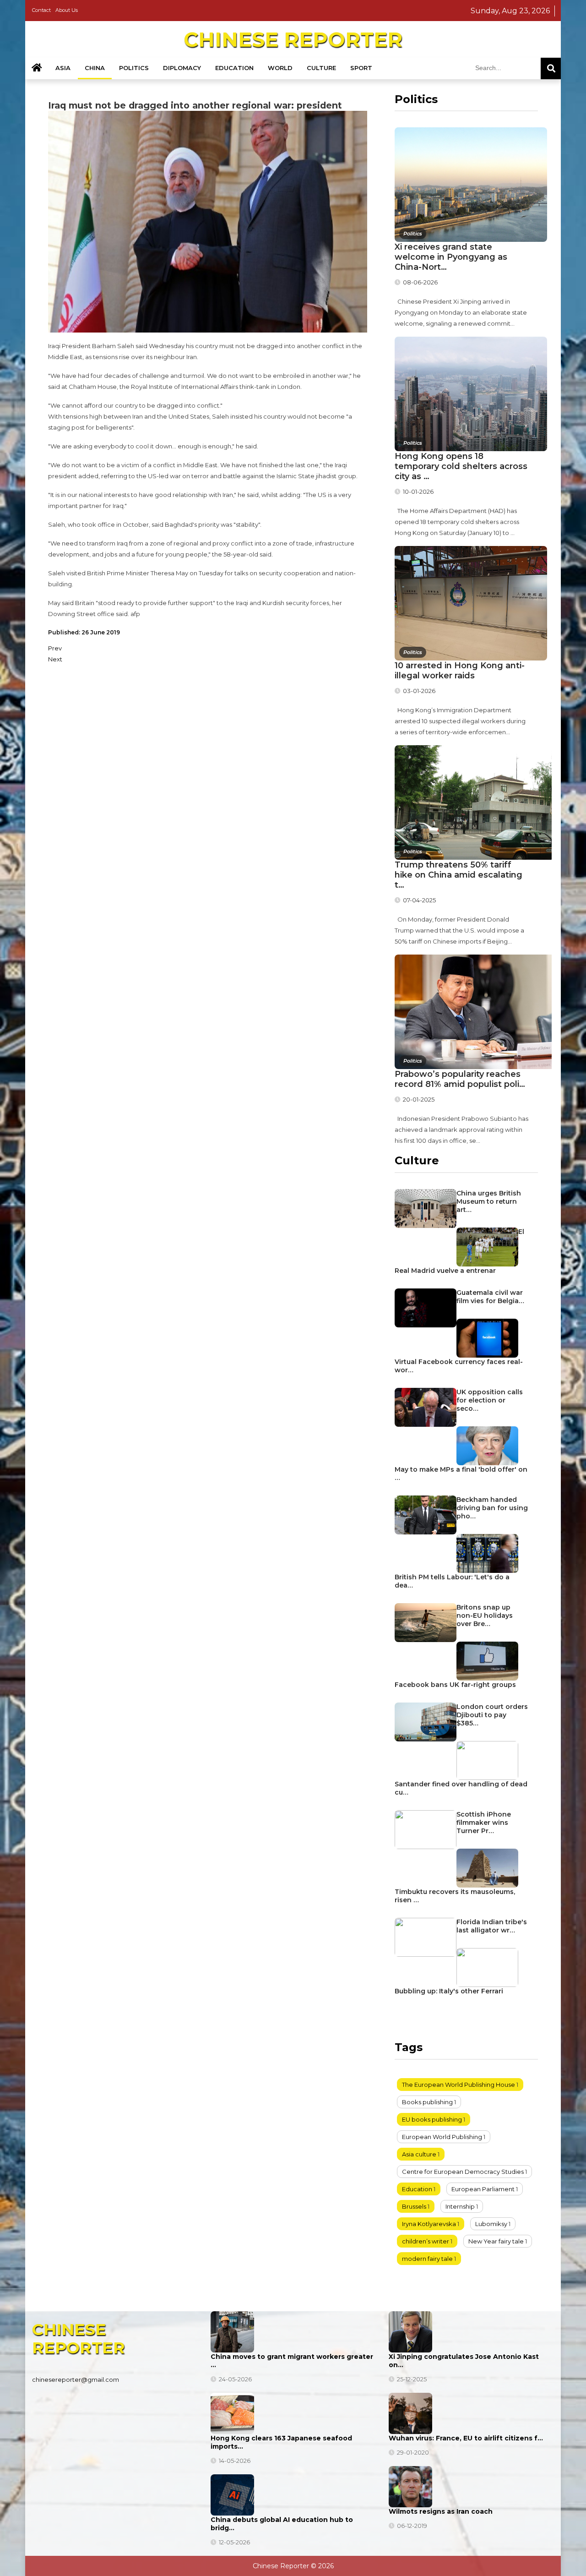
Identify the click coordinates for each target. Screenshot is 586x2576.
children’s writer (426, 2241)
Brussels (414, 2206)
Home (37, 68)
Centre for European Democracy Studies (463, 2172)
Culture (321, 68)
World (280, 68)
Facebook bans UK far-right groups (455, 1685)
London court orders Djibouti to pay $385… (492, 1715)
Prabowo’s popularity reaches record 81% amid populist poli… (460, 1079)
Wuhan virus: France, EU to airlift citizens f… (466, 2438)
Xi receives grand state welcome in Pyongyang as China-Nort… (451, 257)
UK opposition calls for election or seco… (490, 1400)
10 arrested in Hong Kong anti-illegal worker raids (460, 671)
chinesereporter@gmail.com (76, 2380)
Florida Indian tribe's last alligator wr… (492, 1926)
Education (234, 68)
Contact (41, 10)
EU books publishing (432, 2119)
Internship (460, 2206)
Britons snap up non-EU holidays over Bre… (485, 1615)
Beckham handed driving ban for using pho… (492, 1508)
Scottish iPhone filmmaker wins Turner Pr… (484, 1823)
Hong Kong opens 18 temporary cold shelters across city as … (461, 466)
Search (551, 68)
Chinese (293, 39)
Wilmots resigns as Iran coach (441, 2511)
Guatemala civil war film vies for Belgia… (490, 1297)
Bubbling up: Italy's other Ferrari (449, 1991)
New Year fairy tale (496, 2241)
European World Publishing (442, 2137)
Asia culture (419, 2154)
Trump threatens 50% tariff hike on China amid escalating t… (458, 875)
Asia (63, 68)
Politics (134, 68)
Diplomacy (182, 68)
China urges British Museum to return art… (489, 1201)
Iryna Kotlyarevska (429, 2224)
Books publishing (427, 2102)
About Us (67, 10)
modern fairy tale (427, 2259)
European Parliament (483, 2189)
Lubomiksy (491, 2224)
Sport (361, 68)
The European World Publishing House (458, 2085)
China (95, 68)
